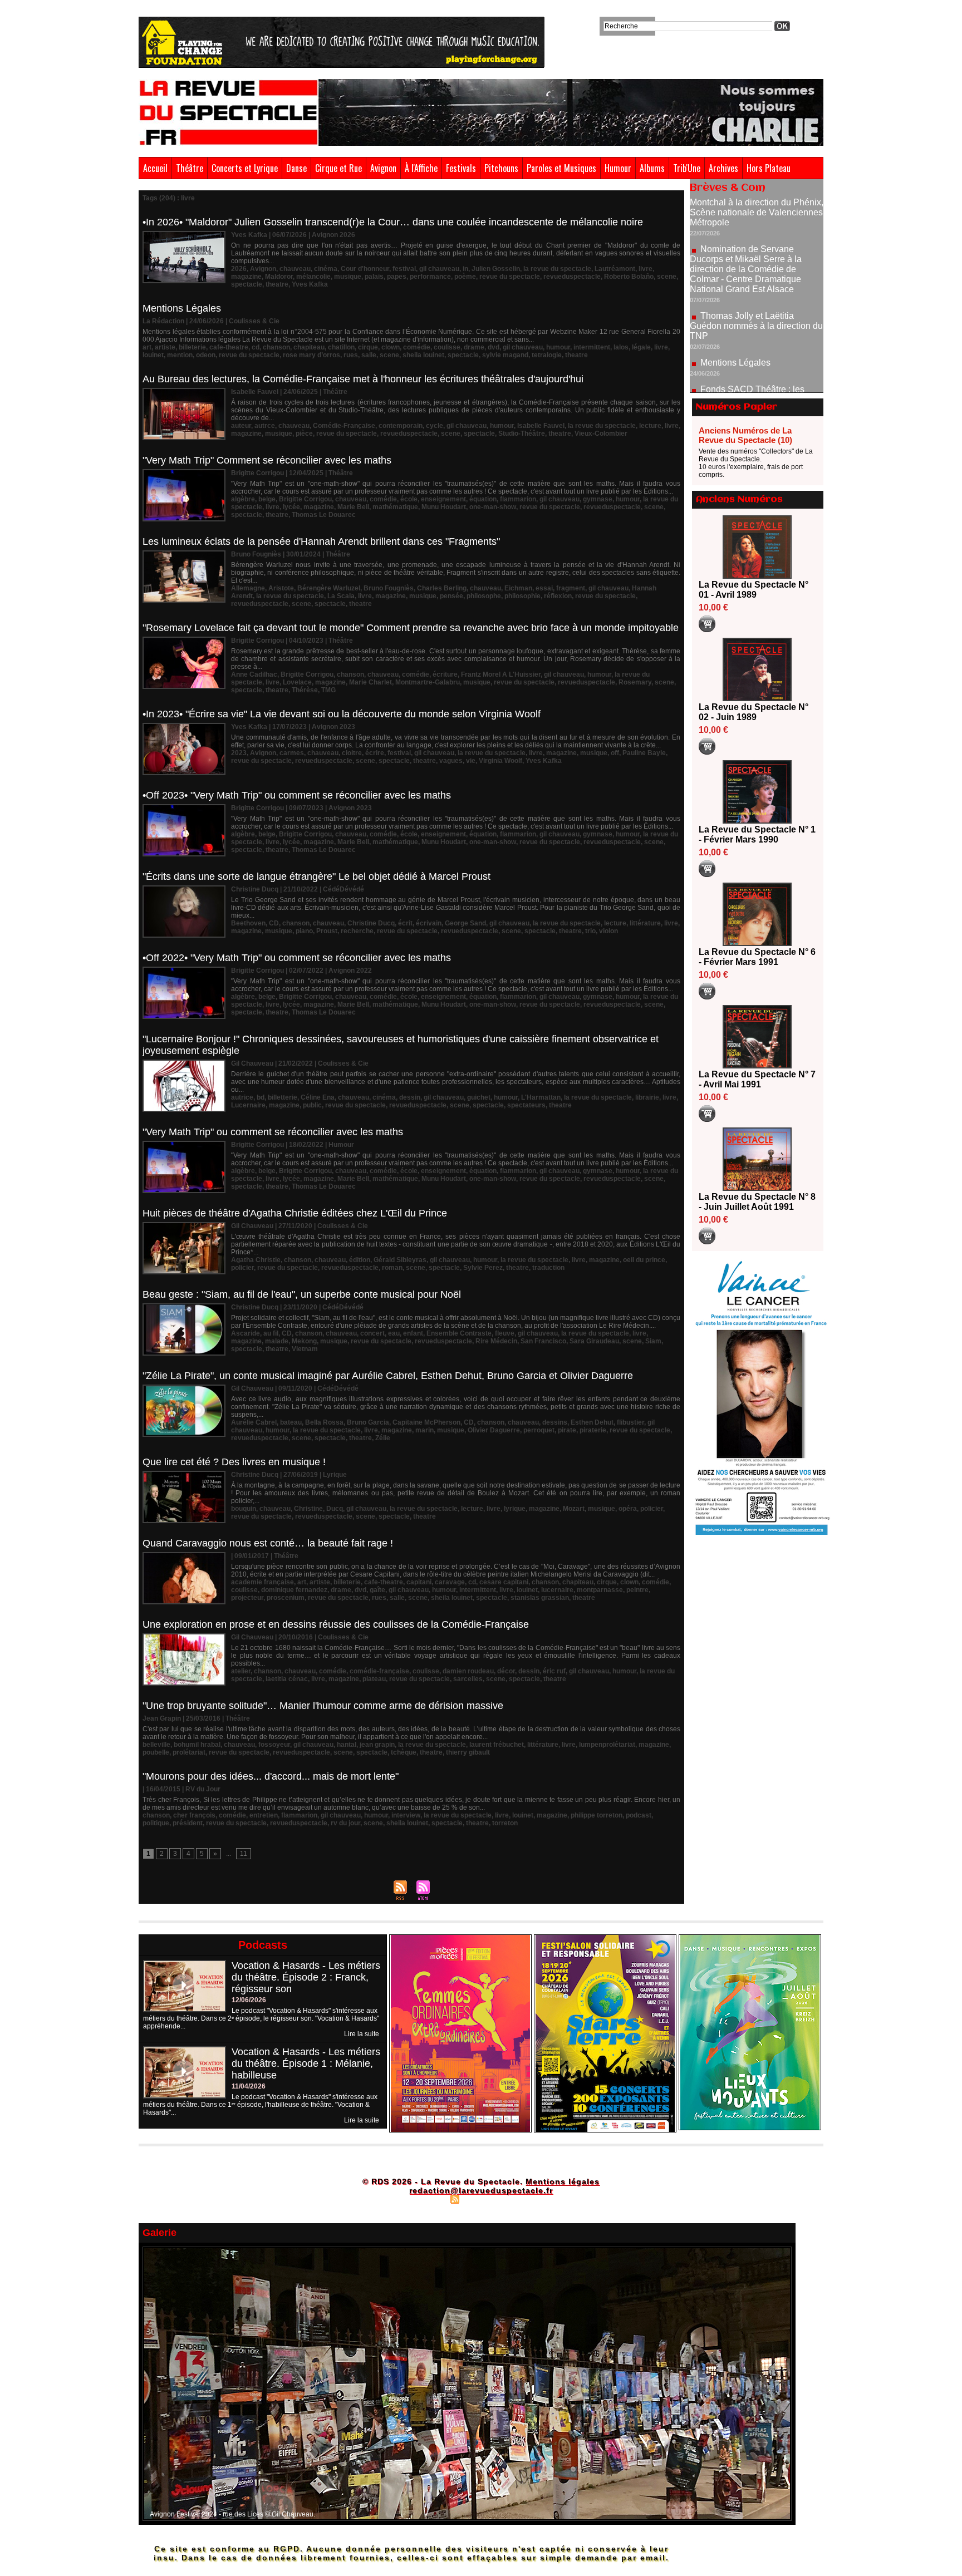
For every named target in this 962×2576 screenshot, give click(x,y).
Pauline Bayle (644, 753)
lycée (291, 507)
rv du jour (345, 1823)
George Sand (465, 923)
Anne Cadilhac (254, 674)
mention (180, 355)
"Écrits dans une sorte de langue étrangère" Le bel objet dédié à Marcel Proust (316, 876)
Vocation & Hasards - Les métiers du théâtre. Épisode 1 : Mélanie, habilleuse (306, 2063)
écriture (445, 674)
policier (242, 1268)
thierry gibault (468, 1752)
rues (351, 355)
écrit (405, 923)
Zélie (383, 1438)
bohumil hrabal (197, 1745)
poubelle (156, 1752)
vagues (451, 761)
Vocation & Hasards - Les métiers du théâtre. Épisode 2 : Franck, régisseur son (306, 1977)
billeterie (192, 347)
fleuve (505, 1333)
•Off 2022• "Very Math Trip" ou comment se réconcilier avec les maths (297, 958)
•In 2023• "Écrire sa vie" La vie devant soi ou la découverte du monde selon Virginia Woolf (342, 714)
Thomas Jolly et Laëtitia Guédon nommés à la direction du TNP (756, 260)
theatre (277, 284)
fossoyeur (274, 1745)
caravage (450, 1582)
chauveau (295, 269)
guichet (479, 1097)
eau (394, 1333)
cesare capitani (504, 1582)
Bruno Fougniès (389, 588)
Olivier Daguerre (494, 1430)
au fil (271, 1333)
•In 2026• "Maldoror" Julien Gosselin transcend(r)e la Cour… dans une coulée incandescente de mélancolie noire (393, 222)
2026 (239, 269)
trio (590, 931)
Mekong (304, 1341)
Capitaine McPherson (426, 1422)
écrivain (429, 923)
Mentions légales (563, 2181)
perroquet (539, 1430)
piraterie (593, 1430)
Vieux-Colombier (601, 434)
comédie (417, 347)
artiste (165, 347)
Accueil (155, 168)
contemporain (401, 426)
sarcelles (468, 1679)
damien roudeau (468, 1671)
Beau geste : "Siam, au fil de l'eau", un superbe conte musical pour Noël (302, 1294)
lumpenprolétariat (607, 1745)
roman (392, 1268)
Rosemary (635, 682)
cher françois (194, 1815)
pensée (451, 596)
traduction (548, 1268)
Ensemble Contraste (459, 1333)
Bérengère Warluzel (329, 588)
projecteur (247, 1598)
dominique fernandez (294, 1590)
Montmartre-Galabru (428, 682)
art (147, 347)
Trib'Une (687, 168)
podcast (639, 1815)
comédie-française (379, 1671)
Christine (308, 1509)
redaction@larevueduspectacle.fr (481, 2190)
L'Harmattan (541, 1097)
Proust (327, 931)
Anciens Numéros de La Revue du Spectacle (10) (745, 435)
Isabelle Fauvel (541, 426)
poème (465, 277)
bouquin (244, 1509)
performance (430, 277)
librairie (647, 1097)
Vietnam (305, 1349)
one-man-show (493, 507)
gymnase (598, 499)
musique (348, 277)
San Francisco (543, 1341)
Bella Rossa (324, 1422)
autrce (265, 426)
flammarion (518, 499)
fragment (571, 588)
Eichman (518, 588)
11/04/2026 (249, 2086)
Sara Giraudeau (594, 1341)
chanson (276, 347)
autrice (242, 1097)
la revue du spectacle (557, 269)
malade (277, 1341)
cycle (435, 426)
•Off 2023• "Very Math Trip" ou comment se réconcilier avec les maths (297, 795)
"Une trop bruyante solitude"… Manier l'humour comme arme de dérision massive (323, 1706)
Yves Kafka (310, 284)
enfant (413, 1333)
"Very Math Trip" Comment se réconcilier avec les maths (267, 460)
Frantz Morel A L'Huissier (501, 674)
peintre (637, 1590)
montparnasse (600, 1590)
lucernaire (557, 1590)
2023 (239, 753)
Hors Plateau (769, 168)
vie (471, 761)
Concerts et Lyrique (245, 168)
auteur (241, 426)
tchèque (404, 1752)
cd (256, 347)
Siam (653, 1341)
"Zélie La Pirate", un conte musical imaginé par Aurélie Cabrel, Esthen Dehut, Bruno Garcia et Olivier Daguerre (388, 1376)
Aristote (281, 588)
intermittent (592, 347)
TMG (328, 690)
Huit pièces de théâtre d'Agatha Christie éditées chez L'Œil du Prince (295, 1213)
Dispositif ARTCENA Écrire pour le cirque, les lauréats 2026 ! (755, 365)
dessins (555, 1422)
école (409, 499)
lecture (650, 426)
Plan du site (427, 2199)
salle (369, 355)
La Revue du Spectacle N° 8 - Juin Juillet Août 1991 (757, 1202)
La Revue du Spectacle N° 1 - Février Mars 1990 (757, 834)
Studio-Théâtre (522, 434)
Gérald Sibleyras (400, 1260)
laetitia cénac (287, 1679)
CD (274, 923)
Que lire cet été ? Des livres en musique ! (234, 1462)
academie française (262, 1582)
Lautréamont (615, 269)
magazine (246, 277)
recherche (357, 931)
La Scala (341, 596)
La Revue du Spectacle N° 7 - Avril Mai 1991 (757, 1079)
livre (646, 269)
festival (404, 269)
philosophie (522, 596)
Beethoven (248, 923)
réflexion (558, 596)
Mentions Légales (182, 308)
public (312, 1105)
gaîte (377, 1590)
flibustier (630, 1422)
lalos (621, 347)
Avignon (383, 168)
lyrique (515, 1509)
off (615, 753)
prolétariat (189, 1752)
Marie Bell (353, 507)
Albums (652, 168)
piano (304, 931)
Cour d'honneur (365, 269)
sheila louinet (423, 355)
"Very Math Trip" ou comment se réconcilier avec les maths (273, 1132)
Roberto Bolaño (629, 277)
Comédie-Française (344, 426)
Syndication (480, 2199)
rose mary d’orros (311, 355)
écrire (375, 753)
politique (156, 1823)
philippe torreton (597, 1815)
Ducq (335, 1509)
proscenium (286, 1598)
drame (474, 347)
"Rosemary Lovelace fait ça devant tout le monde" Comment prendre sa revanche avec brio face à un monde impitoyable (411, 628)
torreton (505, 1823)
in (465, 269)
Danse (296, 168)
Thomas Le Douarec (324, 515)
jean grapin (377, 1745)
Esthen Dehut (592, 1422)
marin (424, 1430)
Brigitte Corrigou (305, 499)
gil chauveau (439, 269)
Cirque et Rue (338, 168)
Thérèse (305, 690)
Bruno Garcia (368, 1422)
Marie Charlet (370, 682)
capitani (419, 1582)
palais (374, 277)
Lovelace (297, 682)
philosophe (484, 596)
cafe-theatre (229, 347)
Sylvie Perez (483, 1268)
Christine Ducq (371, 923)
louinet (153, 355)
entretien (264, 1815)
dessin (410, 1097)
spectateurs (526, 1105)
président (188, 1823)
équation (483, 499)
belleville (156, 1745)
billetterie (283, 1097)
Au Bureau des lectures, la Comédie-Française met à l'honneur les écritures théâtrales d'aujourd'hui (363, 379)
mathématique (395, 507)
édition (360, 1260)
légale (641, 347)
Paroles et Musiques (561, 168)
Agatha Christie (256, 1260)
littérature (645, 923)
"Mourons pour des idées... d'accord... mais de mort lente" (271, 1776)
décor (506, 1671)
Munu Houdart (444, 507)
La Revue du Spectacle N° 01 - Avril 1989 (754, 590)
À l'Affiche (421, 168)
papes (397, 277)
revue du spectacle (510, 277)
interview (406, 1815)
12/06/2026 (249, 2000)
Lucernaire (248, 1105)
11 (244, 1854)
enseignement (443, 499)
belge (267, 499)
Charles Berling (442, 588)
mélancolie (313, 277)
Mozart (574, 1509)
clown (391, 347)
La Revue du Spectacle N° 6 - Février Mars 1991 (757, 957)
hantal (347, 1745)
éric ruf (554, 1671)
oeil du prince (644, 1260)
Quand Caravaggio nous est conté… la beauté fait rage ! (268, 1543)
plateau (374, 1679)
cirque (368, 347)
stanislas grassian (540, 1598)
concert (372, 1333)
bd (261, 1097)
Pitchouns (501, 168)
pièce (304, 434)
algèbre (243, 499)
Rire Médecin (496, 1341)
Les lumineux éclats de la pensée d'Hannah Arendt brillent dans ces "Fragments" (321, 541)
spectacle (247, 284)
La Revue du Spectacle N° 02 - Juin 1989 (754, 712)
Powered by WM (529, 2199)
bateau (291, 1422)
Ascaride (246, 1333)
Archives (723, 168)
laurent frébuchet (497, 1745)
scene (667, 277)
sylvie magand (505, 355)
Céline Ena (318, 1097)
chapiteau (309, 347)
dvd (494, 347)
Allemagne (248, 588)
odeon (206, 355)
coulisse (447, 347)
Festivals (461, 168)
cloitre (352, 753)
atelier (241, 1671)
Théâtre (190, 168)
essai (544, 588)
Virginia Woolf (500, 761)
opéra (628, 1509)
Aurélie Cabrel (254, 1422)
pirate (567, 1430)
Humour (618, 168)
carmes (292, 753)
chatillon (341, 347)
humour (558, 347)
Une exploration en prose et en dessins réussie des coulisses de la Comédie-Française (336, 1624)
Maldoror (279, 277)
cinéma (326, 269)
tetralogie (547, 355)
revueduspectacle (572, 277)
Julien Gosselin (496, 269)
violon (608, 931)
